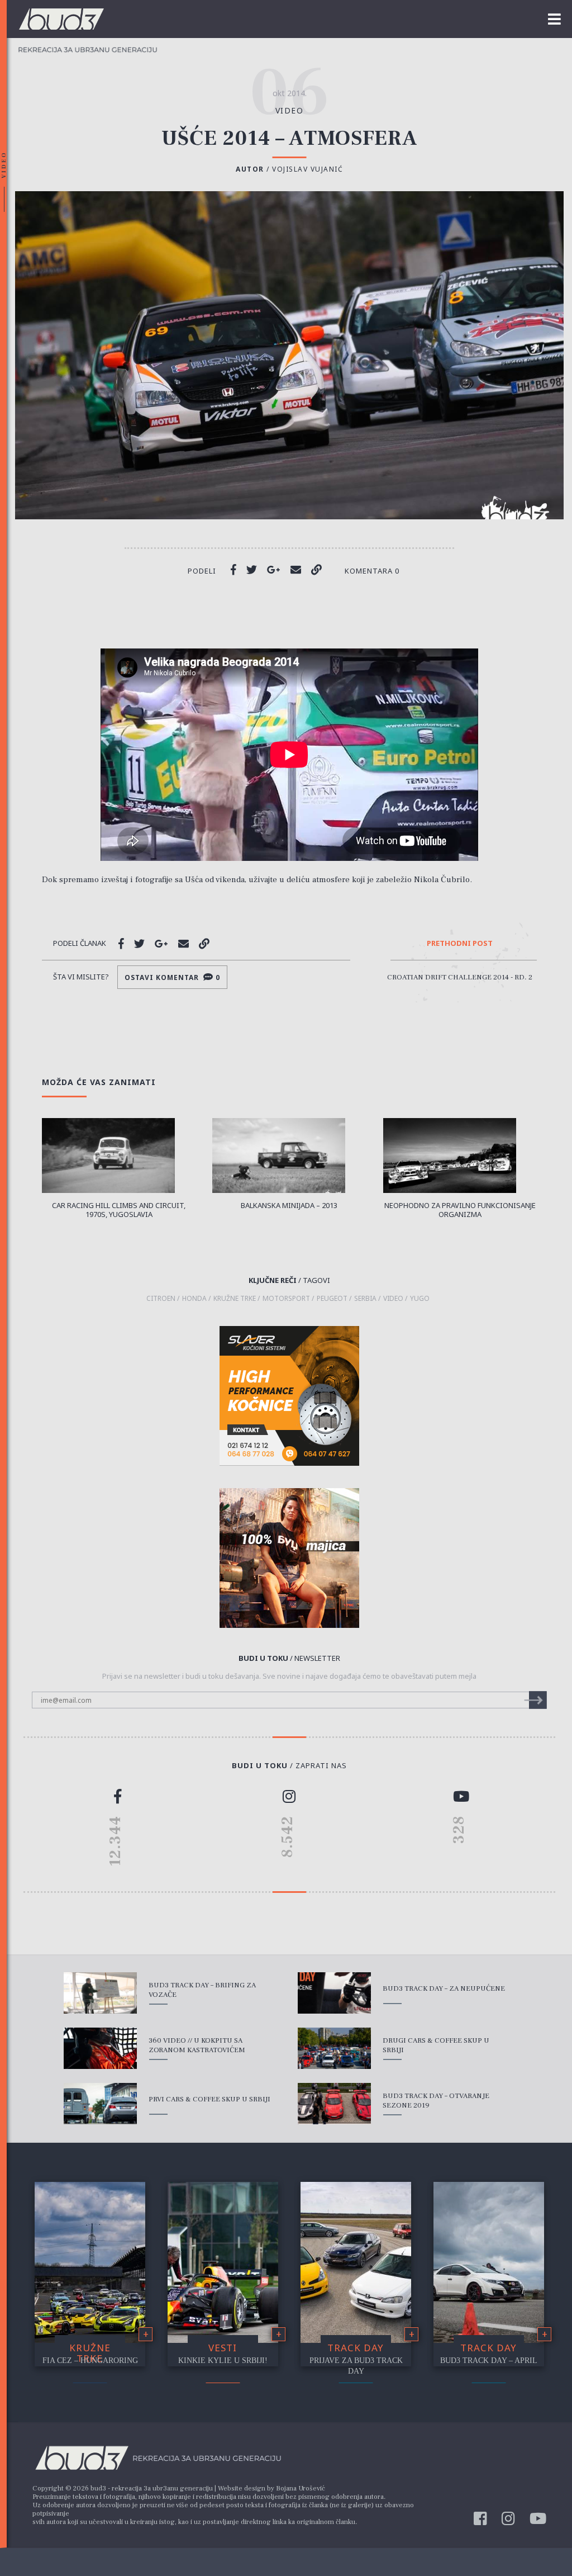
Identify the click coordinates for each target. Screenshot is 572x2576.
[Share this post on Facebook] (233, 570)
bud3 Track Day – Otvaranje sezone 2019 (436, 2101)
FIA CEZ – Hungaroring (90, 2360)
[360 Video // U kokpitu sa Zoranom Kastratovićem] (100, 2048)
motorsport (286, 1299)
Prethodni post (460, 944)
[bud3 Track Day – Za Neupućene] (334, 1993)
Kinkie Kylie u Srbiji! (223, 2360)
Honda (194, 1299)
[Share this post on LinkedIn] (316, 570)
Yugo (420, 1299)
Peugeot (332, 1299)
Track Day (356, 2348)
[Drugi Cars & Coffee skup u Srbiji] (334, 2048)
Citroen (161, 1299)
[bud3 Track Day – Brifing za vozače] (100, 1993)
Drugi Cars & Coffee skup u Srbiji (436, 2045)
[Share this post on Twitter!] (252, 570)
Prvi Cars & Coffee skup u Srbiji (209, 2099)
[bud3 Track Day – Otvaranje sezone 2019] (334, 2104)
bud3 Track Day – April (489, 2360)
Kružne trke (90, 2353)
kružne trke (235, 1299)
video (290, 110)
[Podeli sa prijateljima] (296, 570)
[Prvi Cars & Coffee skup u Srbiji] (100, 2104)
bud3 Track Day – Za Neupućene (444, 1988)
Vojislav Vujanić (308, 169)
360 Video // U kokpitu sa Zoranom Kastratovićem (197, 2045)
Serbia (365, 1299)
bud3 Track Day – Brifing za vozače (202, 1990)
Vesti (223, 2348)
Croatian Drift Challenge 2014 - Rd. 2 (460, 977)
